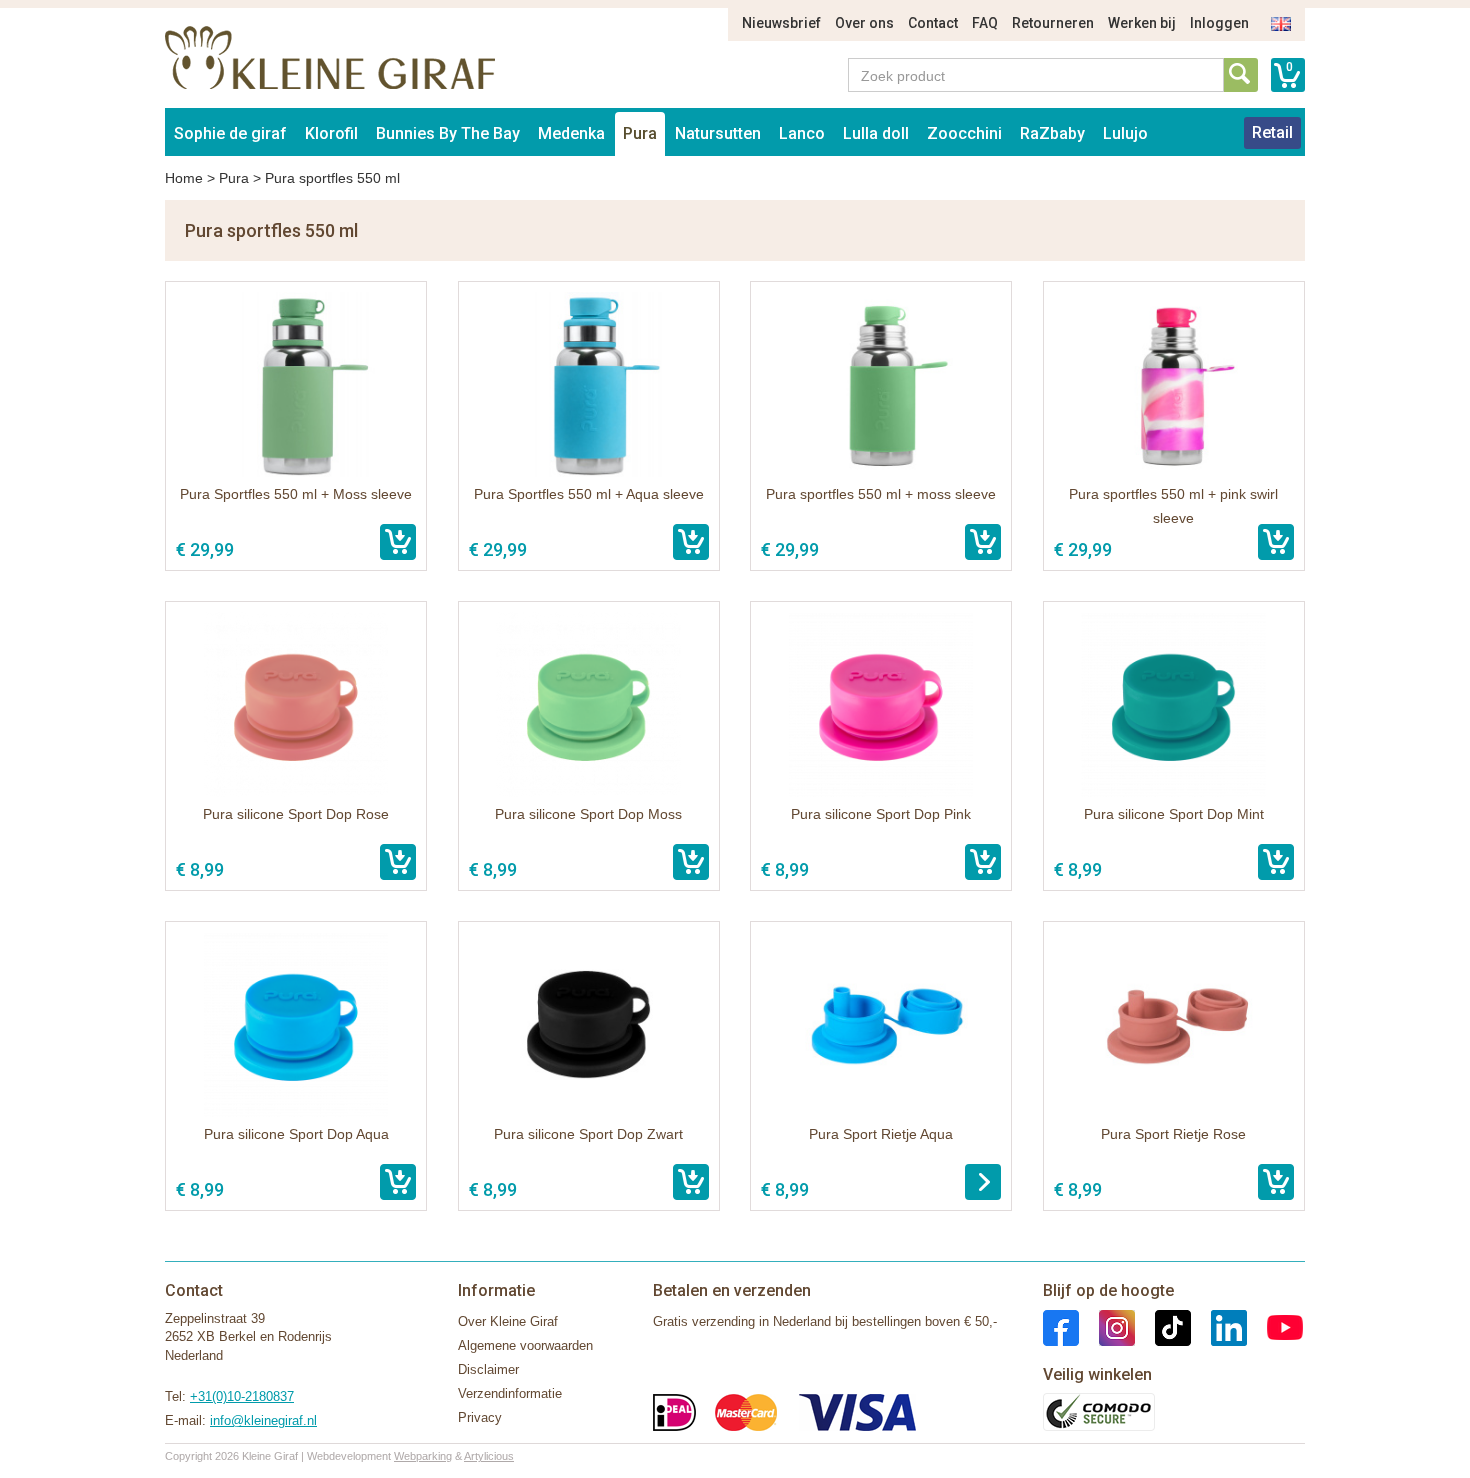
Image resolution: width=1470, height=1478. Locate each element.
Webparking (423, 1456)
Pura (640, 133)
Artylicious (489, 1456)
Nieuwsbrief (781, 23)
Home (184, 178)
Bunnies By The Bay (448, 133)
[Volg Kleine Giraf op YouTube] (1275, 1326)
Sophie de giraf (230, 133)
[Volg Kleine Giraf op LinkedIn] (1219, 1326)
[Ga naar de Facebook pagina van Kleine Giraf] (1061, 1326)
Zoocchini (964, 133)
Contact (933, 23)
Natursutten (718, 133)
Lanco (802, 133)
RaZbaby (1052, 133)
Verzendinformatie (510, 1393)
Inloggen (1219, 23)
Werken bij (1142, 23)
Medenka (571, 133)
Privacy (480, 1417)
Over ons (864, 23)
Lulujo (1125, 133)
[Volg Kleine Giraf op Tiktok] (1163, 1326)
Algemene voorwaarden (525, 1345)
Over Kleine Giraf (508, 1321)
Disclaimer (488, 1369)
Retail (1272, 132)
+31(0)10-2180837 (242, 1396)
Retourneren (1053, 23)
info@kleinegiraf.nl (263, 1420)
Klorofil (331, 133)
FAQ (985, 23)
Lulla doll (876, 133)
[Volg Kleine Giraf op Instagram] (1107, 1326)
